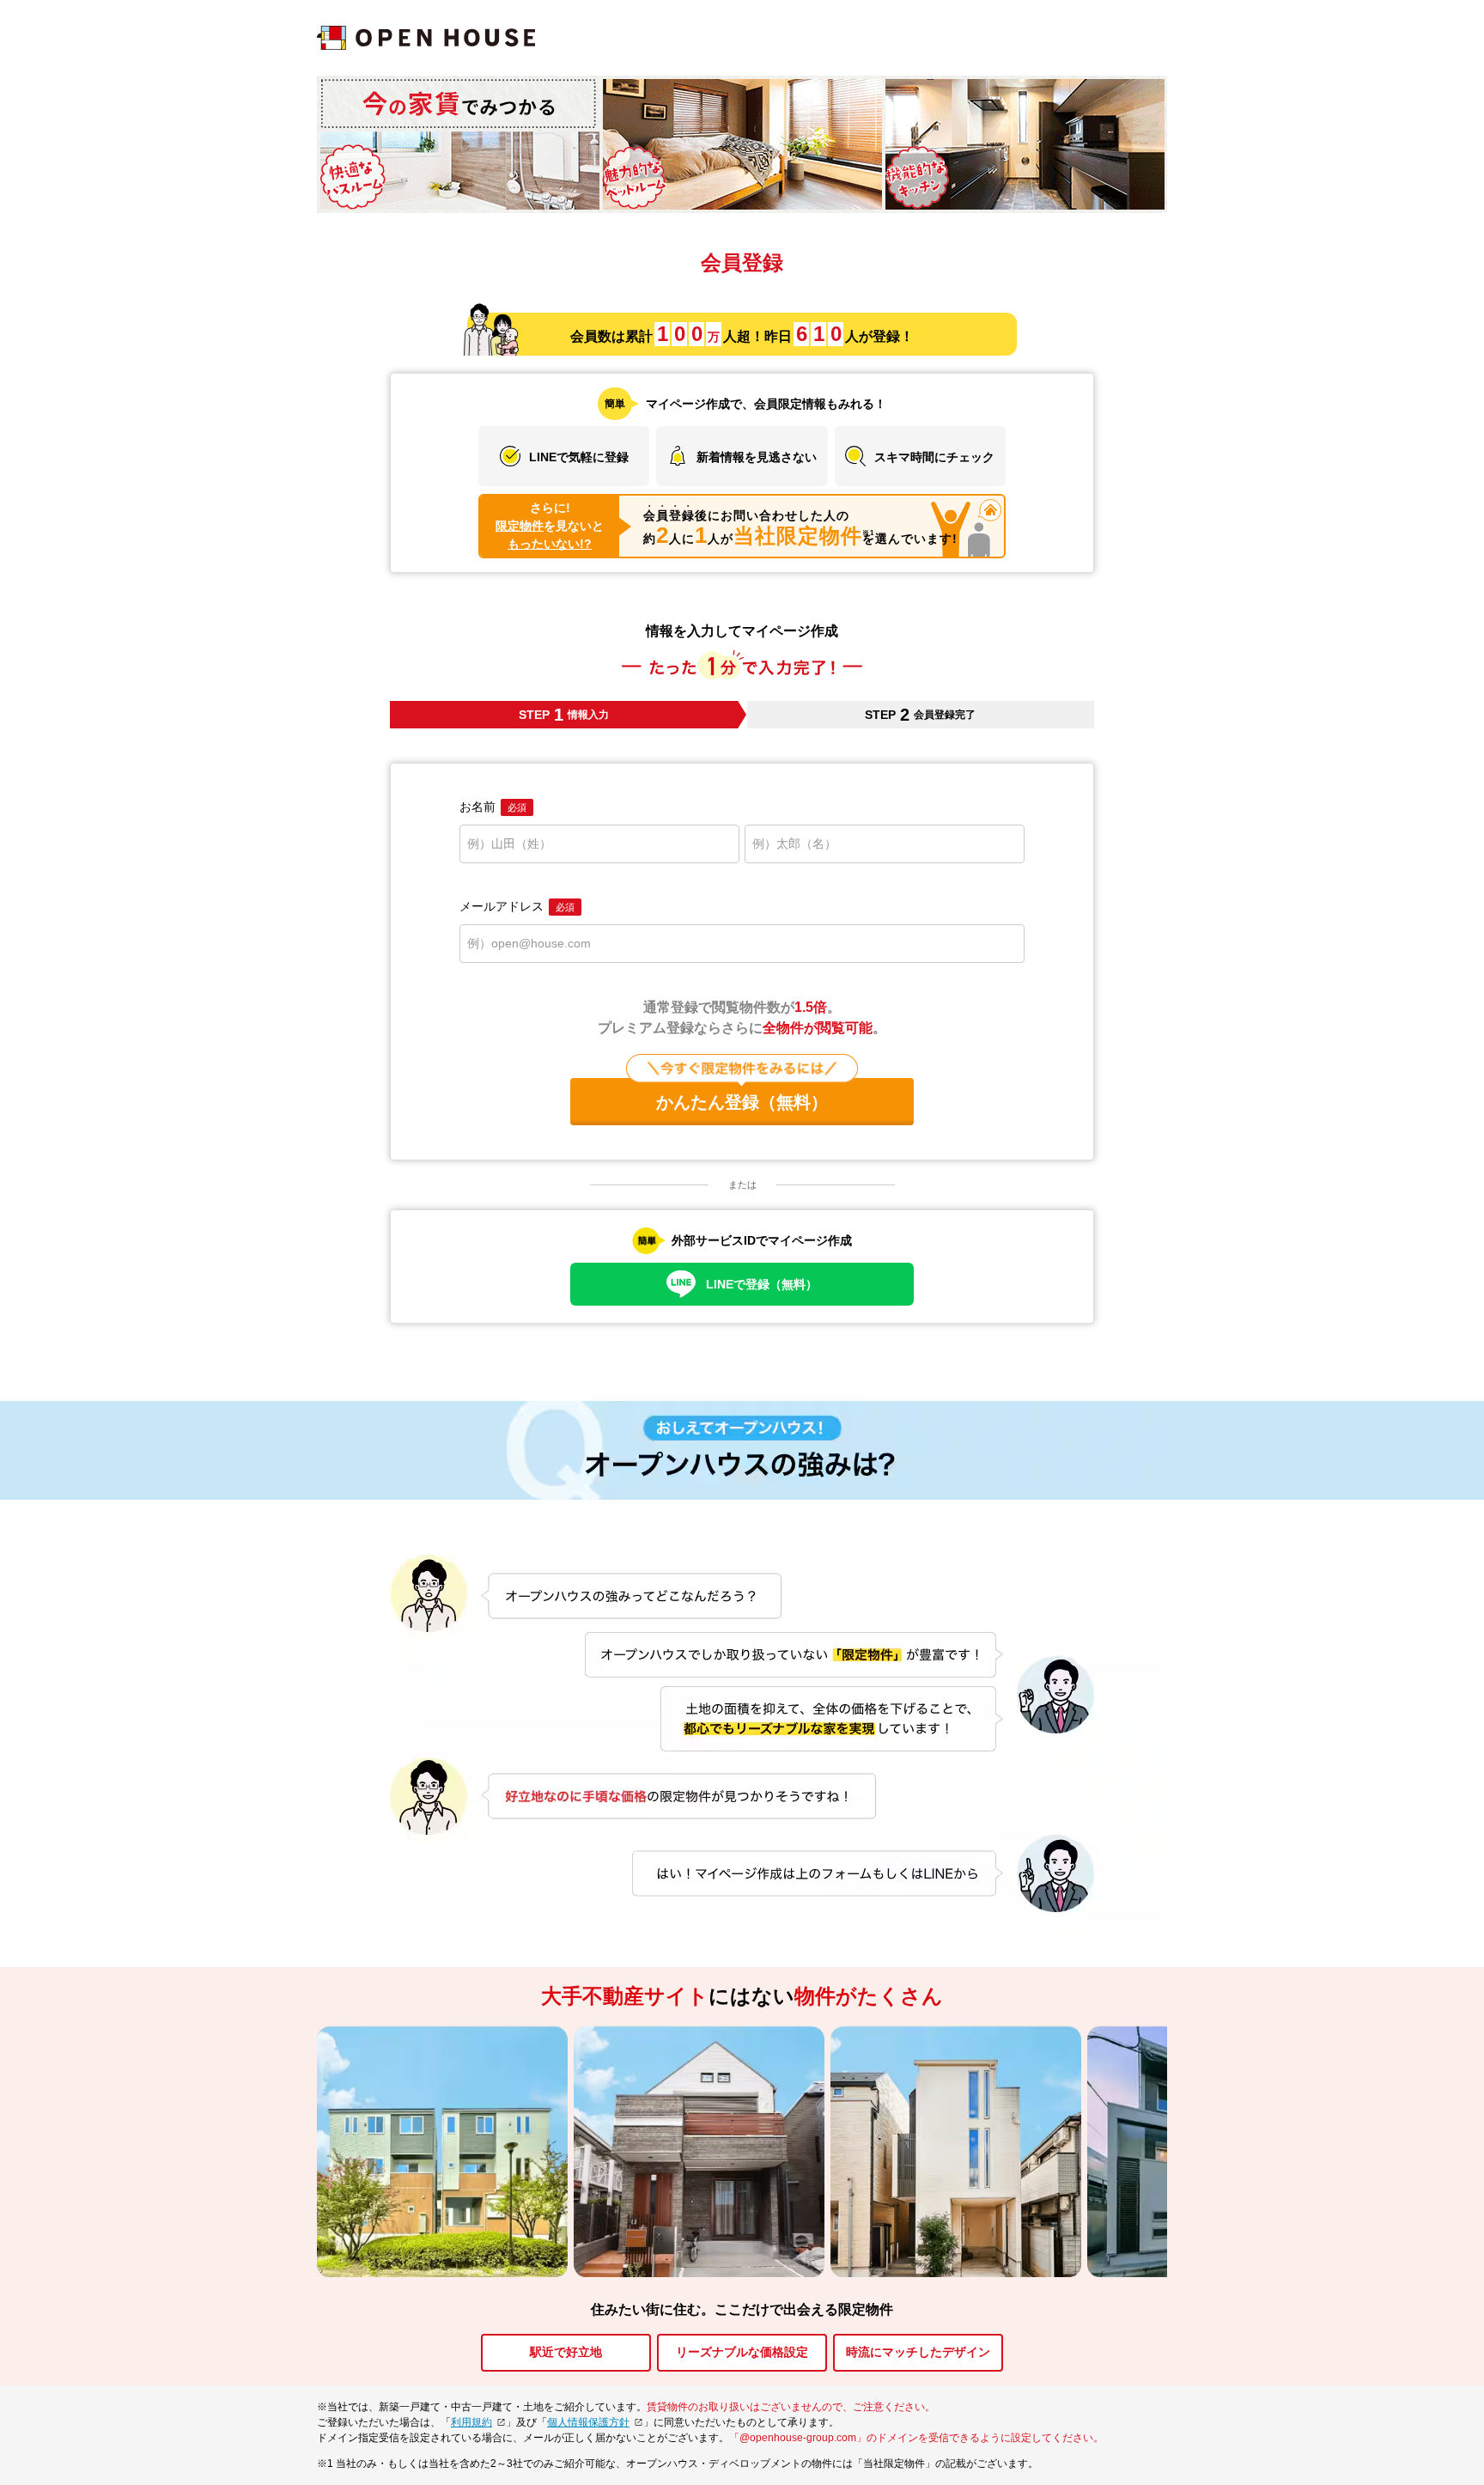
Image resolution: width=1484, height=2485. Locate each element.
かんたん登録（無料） (742, 1102)
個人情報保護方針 (588, 2422)
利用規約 (471, 2422)
